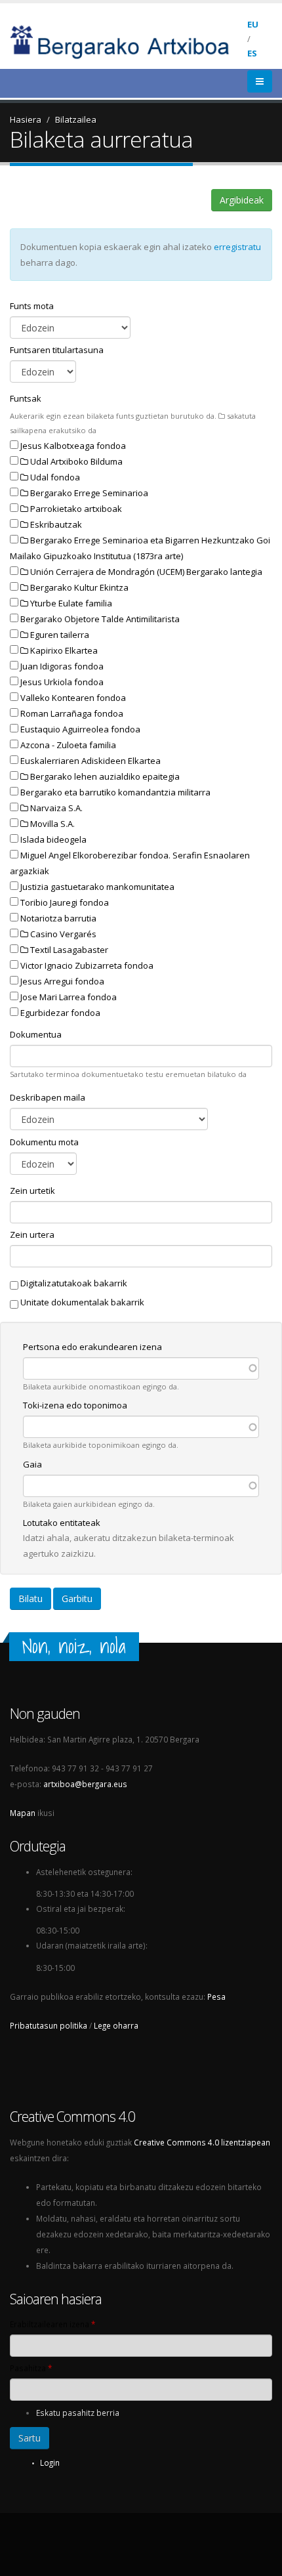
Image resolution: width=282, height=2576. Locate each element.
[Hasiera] (129, 41)
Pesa (216, 1996)
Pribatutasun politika (49, 2025)
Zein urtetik (32, 1191)
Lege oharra (116, 2025)
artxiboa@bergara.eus (85, 1784)
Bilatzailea (76, 119)
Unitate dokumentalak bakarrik (82, 1302)
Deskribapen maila (48, 1097)
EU (253, 24)
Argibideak (242, 200)
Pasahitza (31, 2368)
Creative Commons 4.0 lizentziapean (202, 2142)
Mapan (23, 1813)
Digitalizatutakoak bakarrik (74, 1283)
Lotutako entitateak (62, 1523)
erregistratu (237, 247)
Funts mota (32, 306)
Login (50, 2462)
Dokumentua (36, 1034)
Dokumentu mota (44, 1142)
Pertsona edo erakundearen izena (92, 1347)
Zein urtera (32, 1235)
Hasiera (26, 119)
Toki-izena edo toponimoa (75, 1405)
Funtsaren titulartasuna (57, 350)
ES (252, 53)
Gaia (32, 1464)
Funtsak (26, 398)
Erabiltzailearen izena (52, 2324)
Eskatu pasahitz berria (78, 2413)
